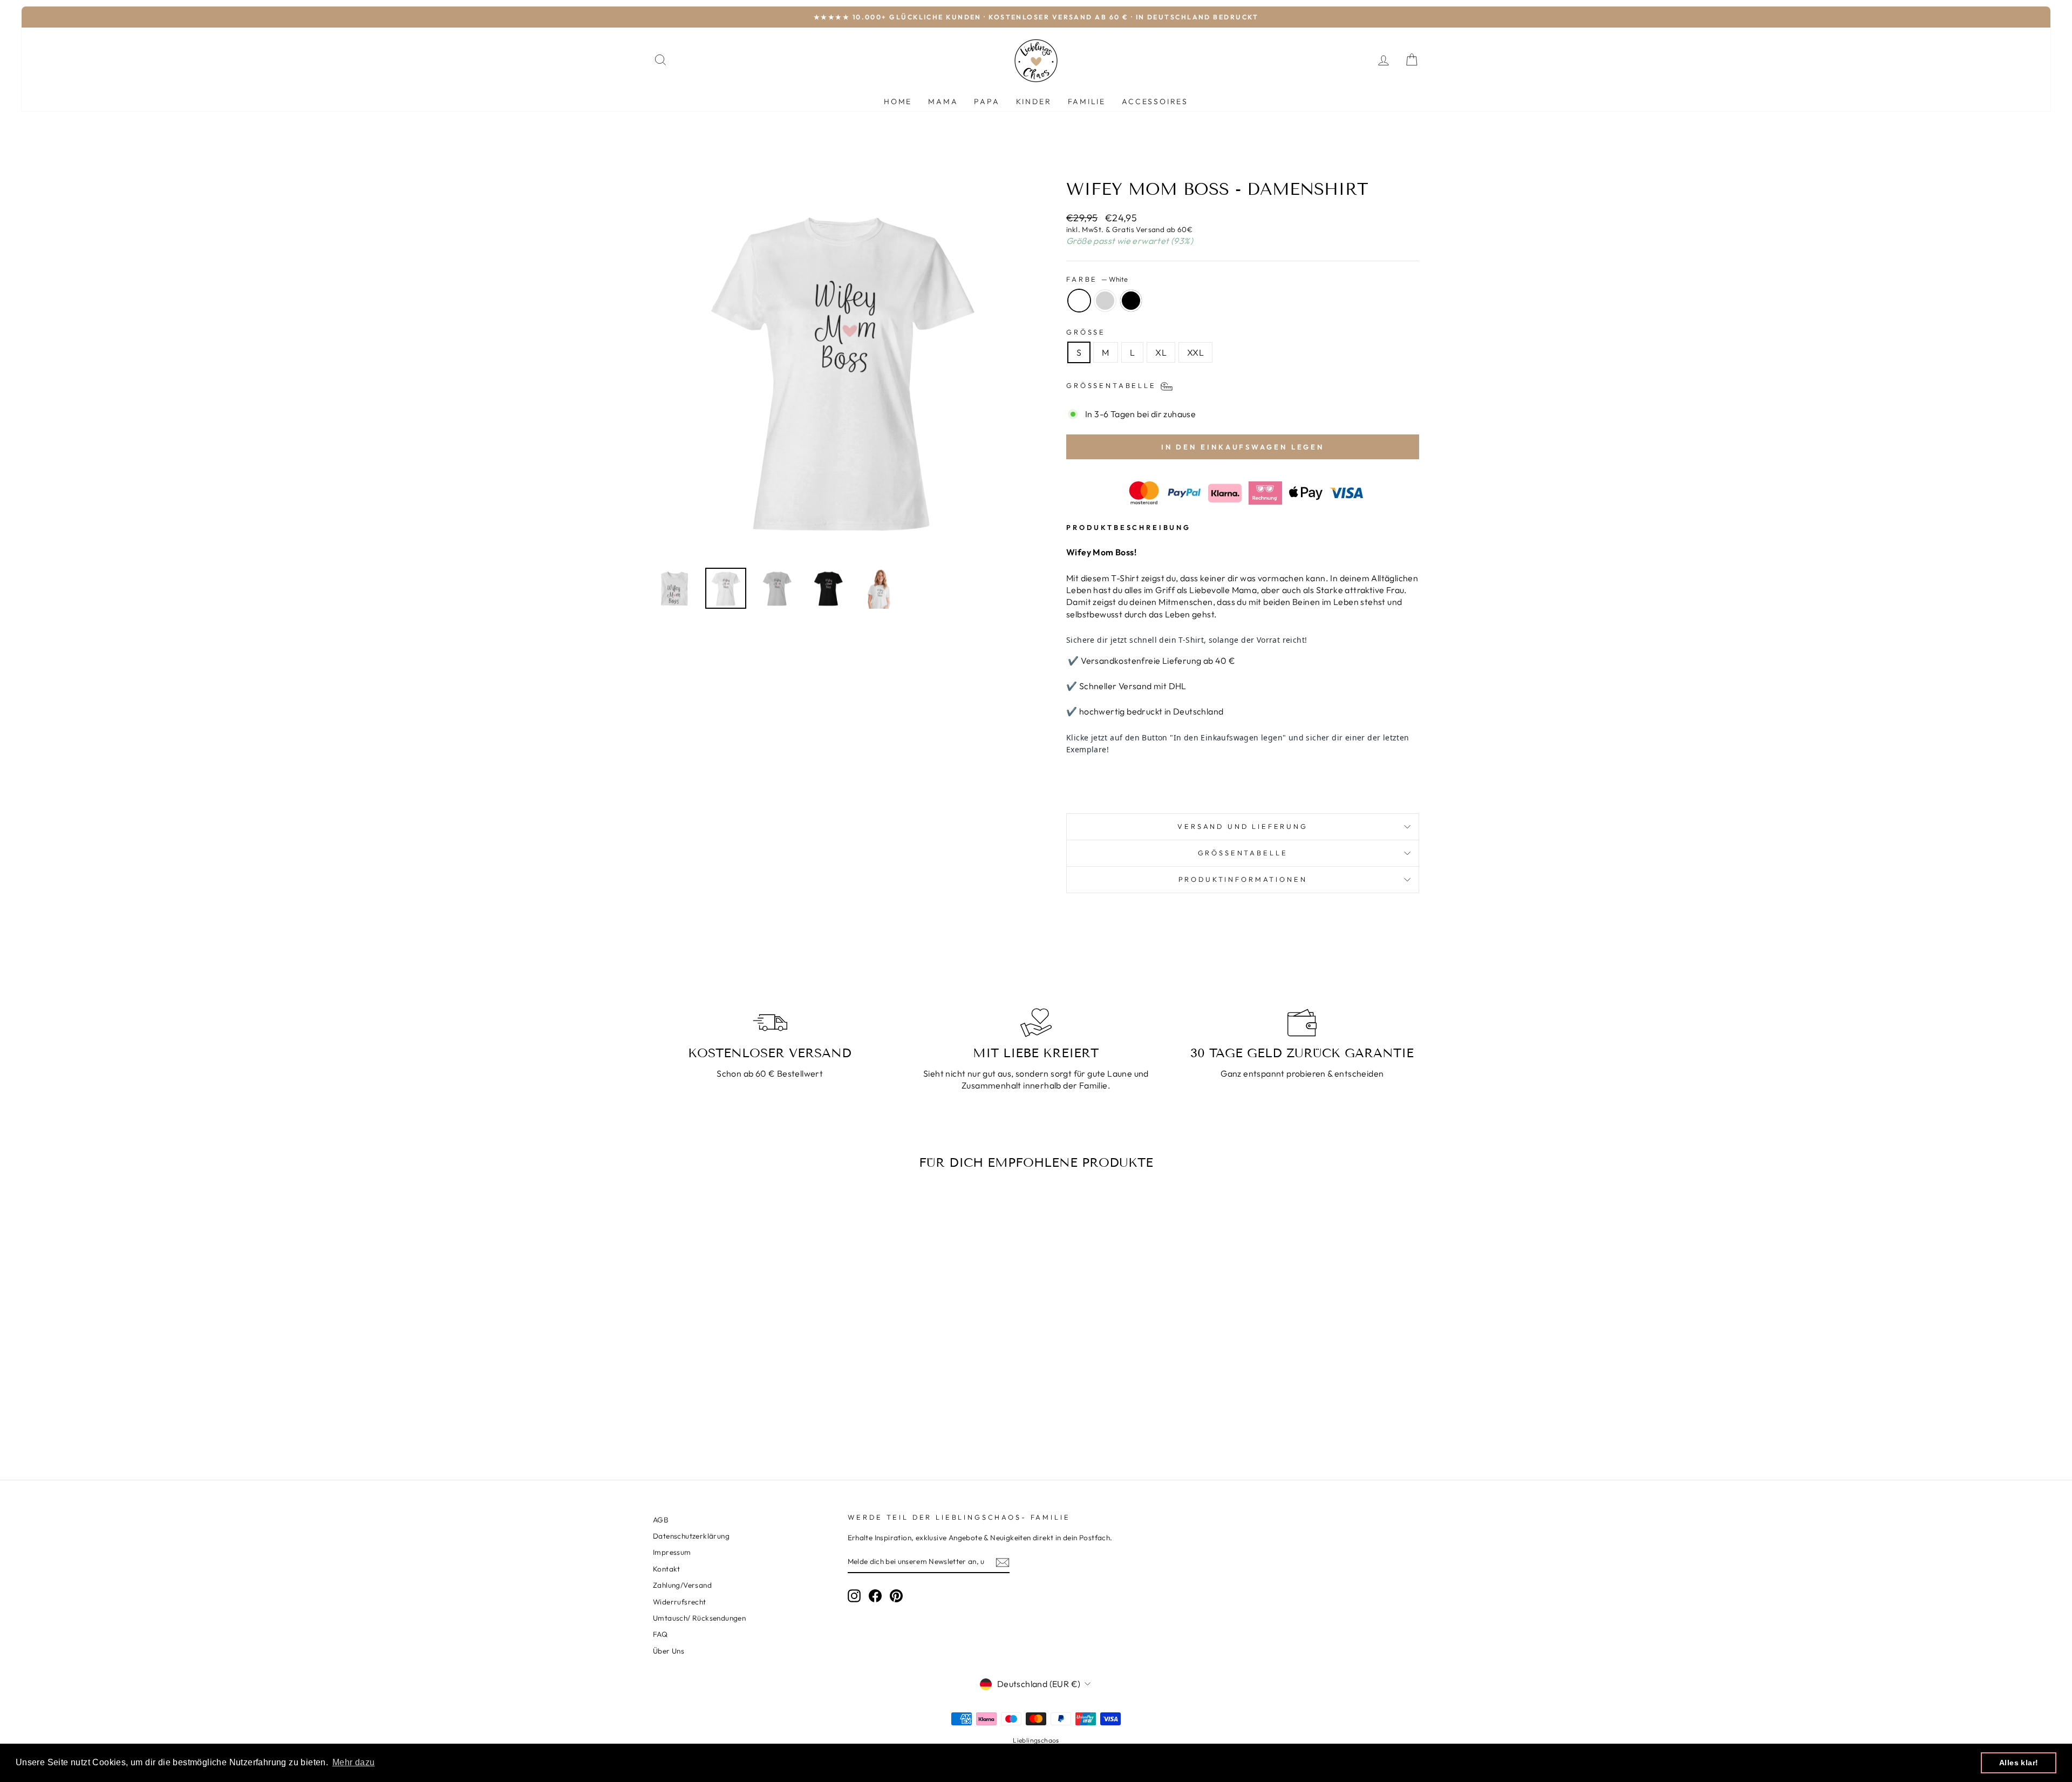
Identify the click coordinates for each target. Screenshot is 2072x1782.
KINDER (1034, 101)
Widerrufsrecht (680, 1602)
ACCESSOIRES (1155, 101)
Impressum (672, 1552)
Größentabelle (1243, 853)
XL (1161, 352)
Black (1131, 301)
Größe (1086, 332)
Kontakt (667, 1569)
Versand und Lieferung (1243, 826)
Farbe (1097, 279)
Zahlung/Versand (682, 1585)
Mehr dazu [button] (354, 1762)
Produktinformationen (1243, 879)
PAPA (987, 101)
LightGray (1105, 301)
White (1079, 301)
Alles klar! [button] (2019, 1763)
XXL (1195, 352)
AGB (661, 1520)
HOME (898, 101)
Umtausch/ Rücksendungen (699, 1618)
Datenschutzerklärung (691, 1536)
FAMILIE (1087, 101)
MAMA (943, 101)
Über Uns (669, 1651)
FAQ (660, 1634)
